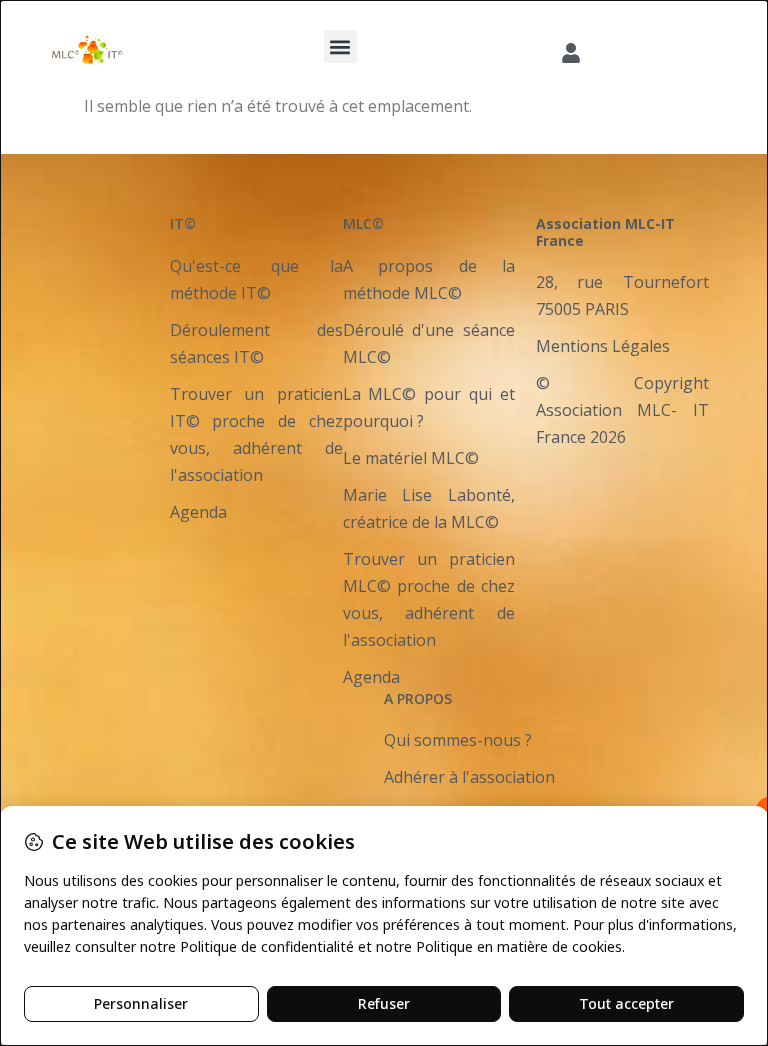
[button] (340, 46)
